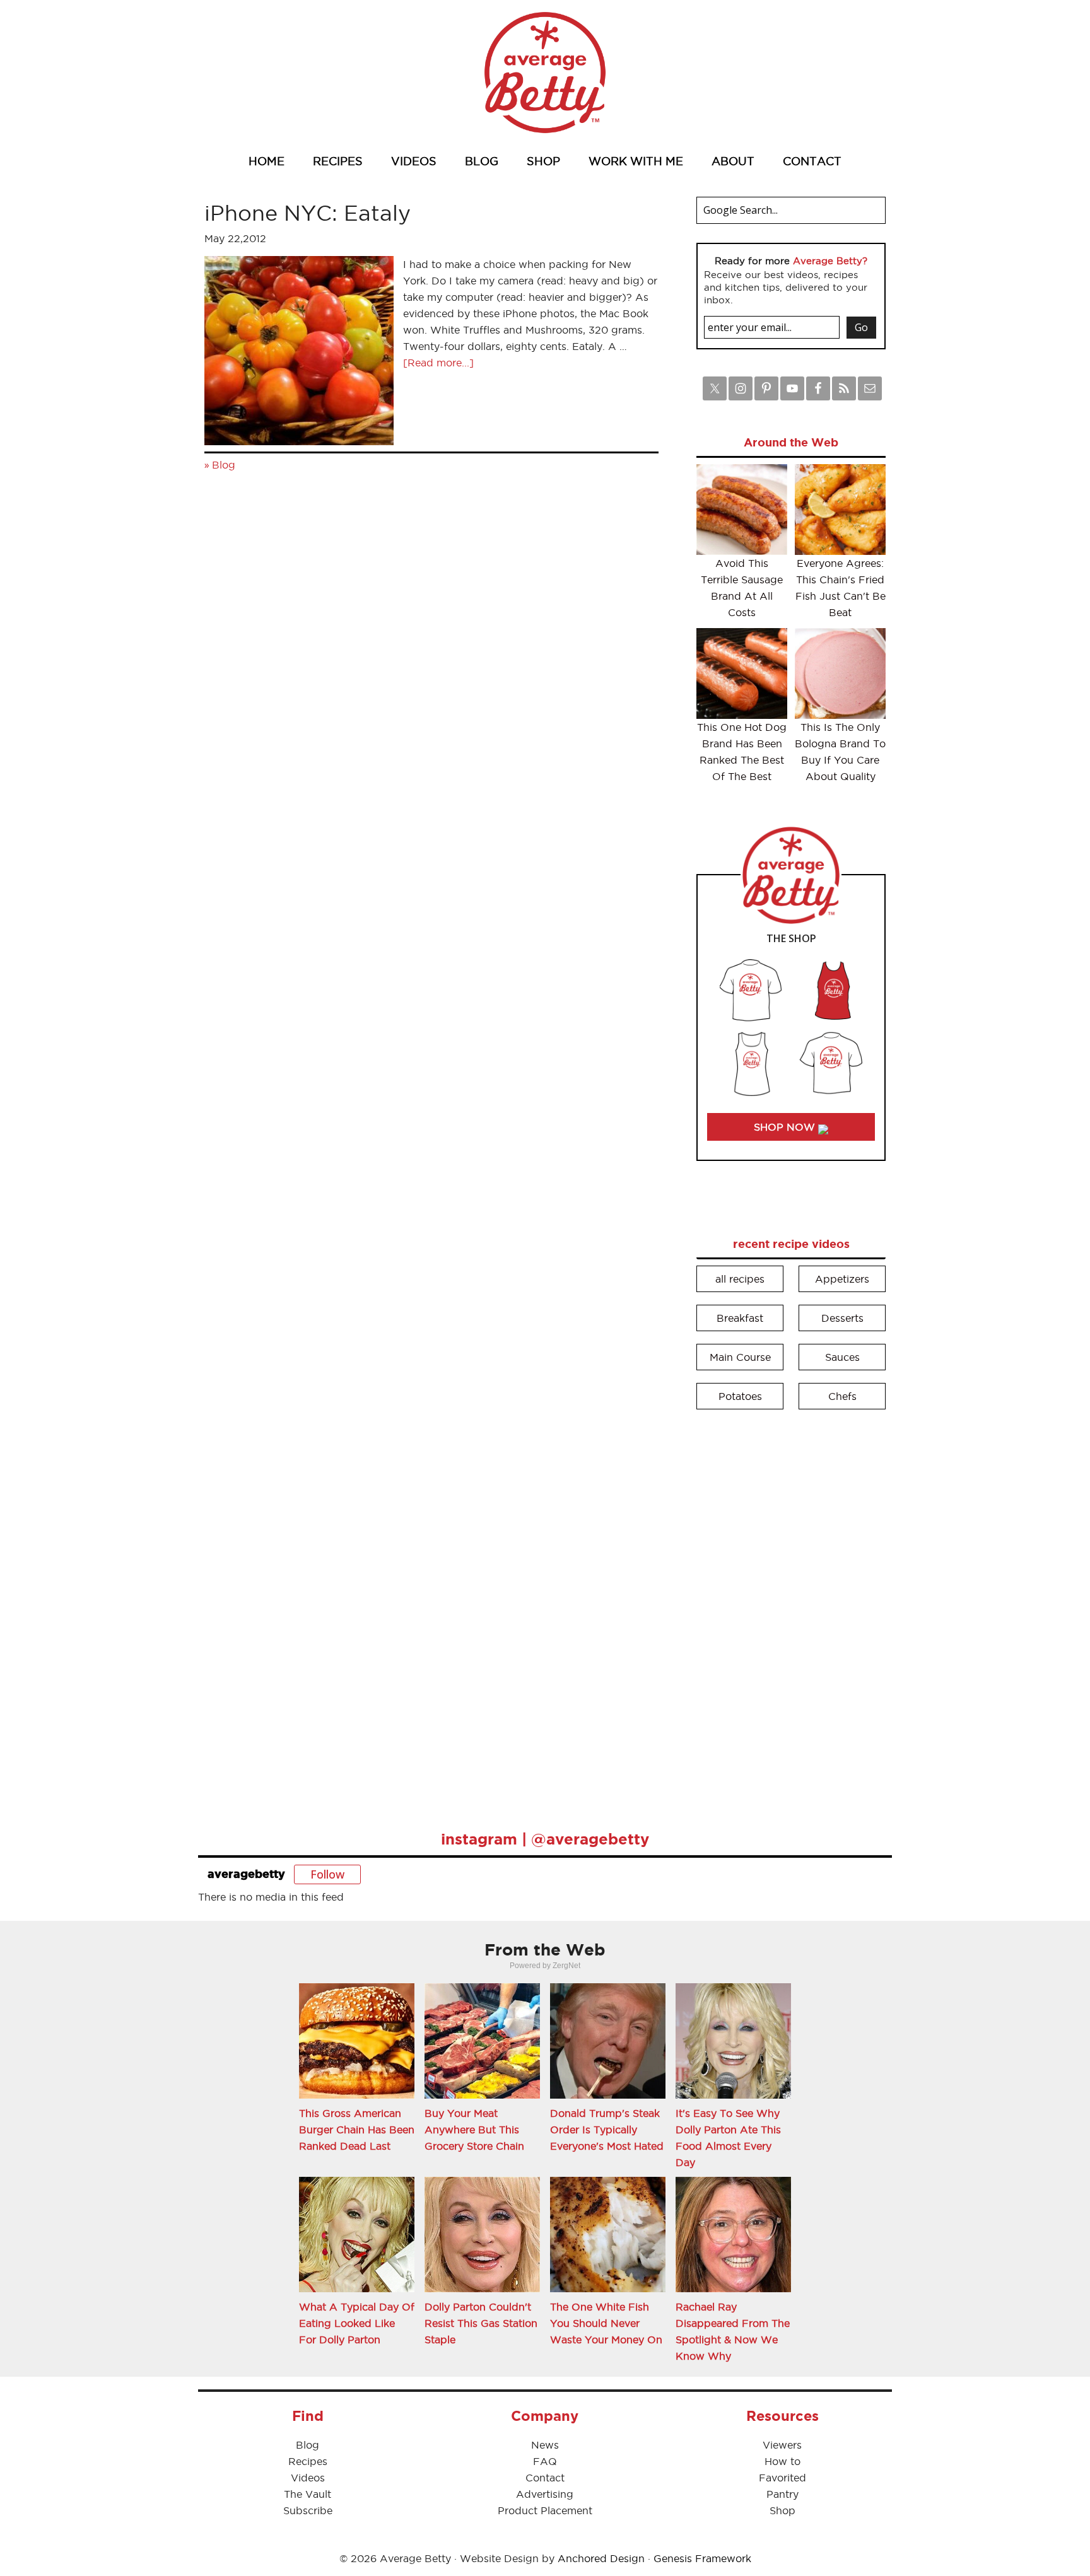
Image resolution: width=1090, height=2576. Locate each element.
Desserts (842, 1318)
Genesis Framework (702, 2558)
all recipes (740, 1279)
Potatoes (740, 1396)
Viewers (782, 2445)
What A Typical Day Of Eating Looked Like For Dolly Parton (357, 2323)
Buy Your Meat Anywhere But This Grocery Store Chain (474, 2130)
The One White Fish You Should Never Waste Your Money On (606, 2323)
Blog (224, 465)
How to (782, 2461)
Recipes (308, 2461)
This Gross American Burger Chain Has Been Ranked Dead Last (357, 2130)
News (545, 2445)
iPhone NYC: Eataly (308, 213)
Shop (782, 2510)
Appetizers (842, 1279)
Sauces (842, 1357)
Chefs (842, 1396)
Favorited (782, 2478)
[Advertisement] (791, 1611)
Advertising (545, 2494)
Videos (308, 2478)
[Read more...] (438, 363)
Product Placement (545, 2510)
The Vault (308, 2494)
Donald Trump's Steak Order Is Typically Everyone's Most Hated (607, 2130)
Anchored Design (601, 2558)
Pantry (782, 2494)
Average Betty (545, 73)
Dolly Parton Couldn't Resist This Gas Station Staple (481, 2323)
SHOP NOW (786, 1127)
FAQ (545, 2461)
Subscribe (308, 2510)
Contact (545, 2478)
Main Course (740, 1357)
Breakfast (740, 1318)
